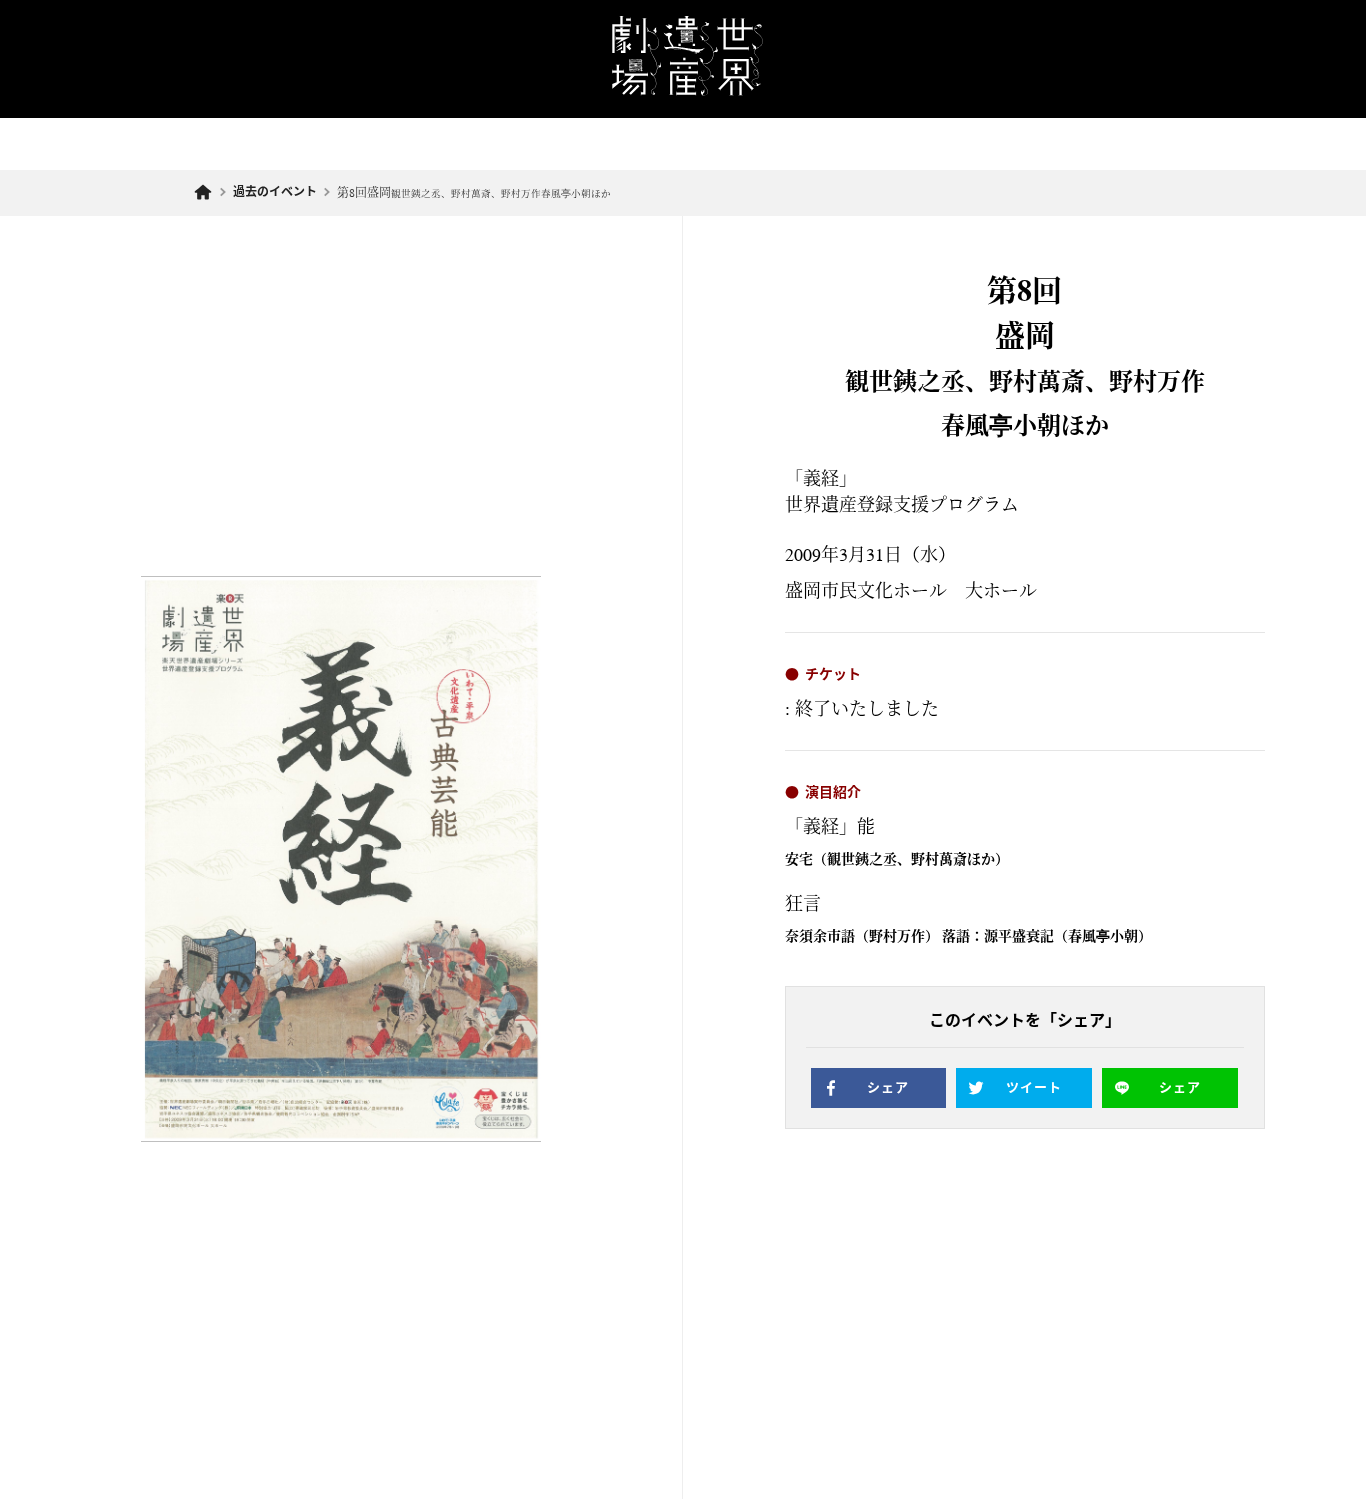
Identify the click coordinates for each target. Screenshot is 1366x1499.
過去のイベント (275, 192)
